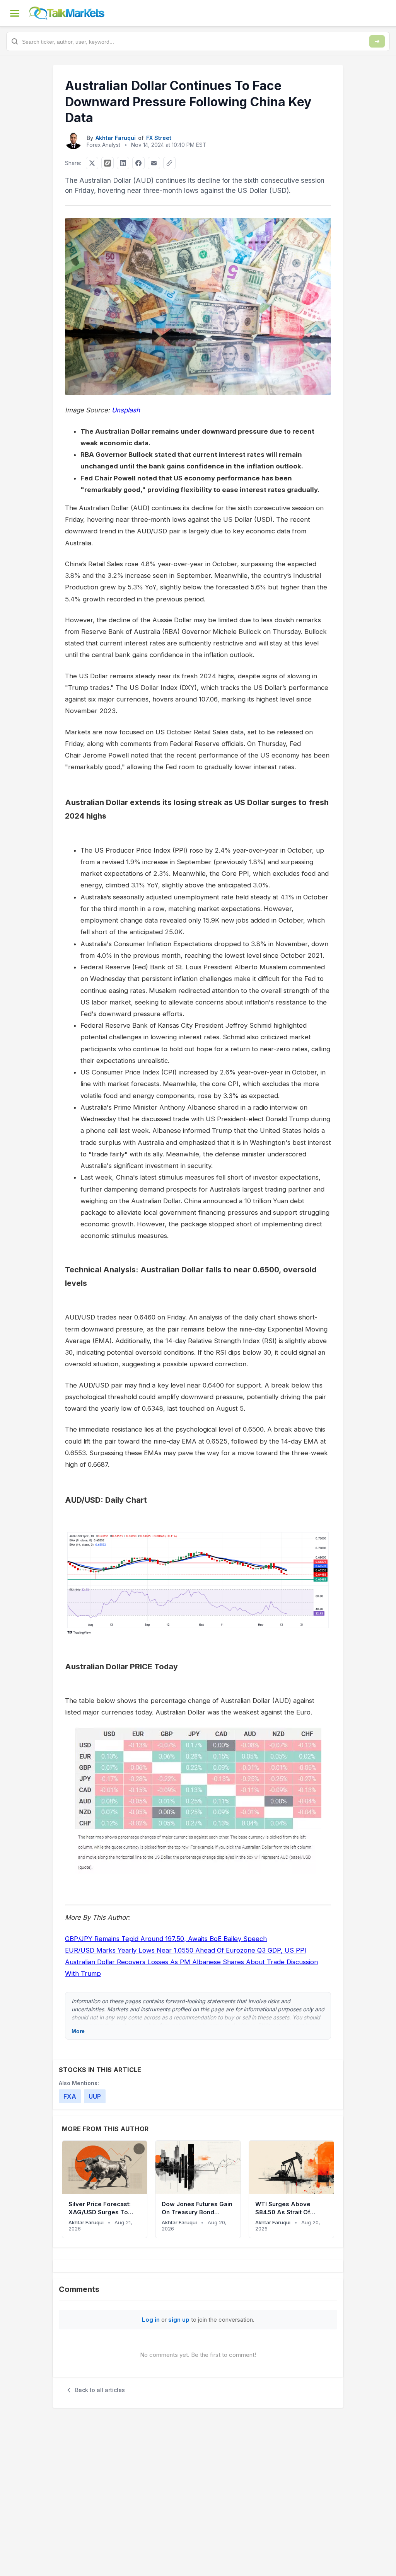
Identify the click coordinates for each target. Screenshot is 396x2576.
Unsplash (126, 410)
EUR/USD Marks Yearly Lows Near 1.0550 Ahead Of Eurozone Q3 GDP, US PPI (186, 1950)
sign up (179, 2320)
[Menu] (15, 13)
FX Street (159, 138)
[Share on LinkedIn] (123, 163)
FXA (70, 2096)
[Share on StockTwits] (108, 163)
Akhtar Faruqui (116, 138)
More (78, 2031)
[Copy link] (169, 163)
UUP (95, 2096)
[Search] (377, 41)
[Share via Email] (154, 163)
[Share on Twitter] (92, 163)
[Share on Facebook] (138, 163)
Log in (151, 2320)
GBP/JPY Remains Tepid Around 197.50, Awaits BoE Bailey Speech (166, 1939)
